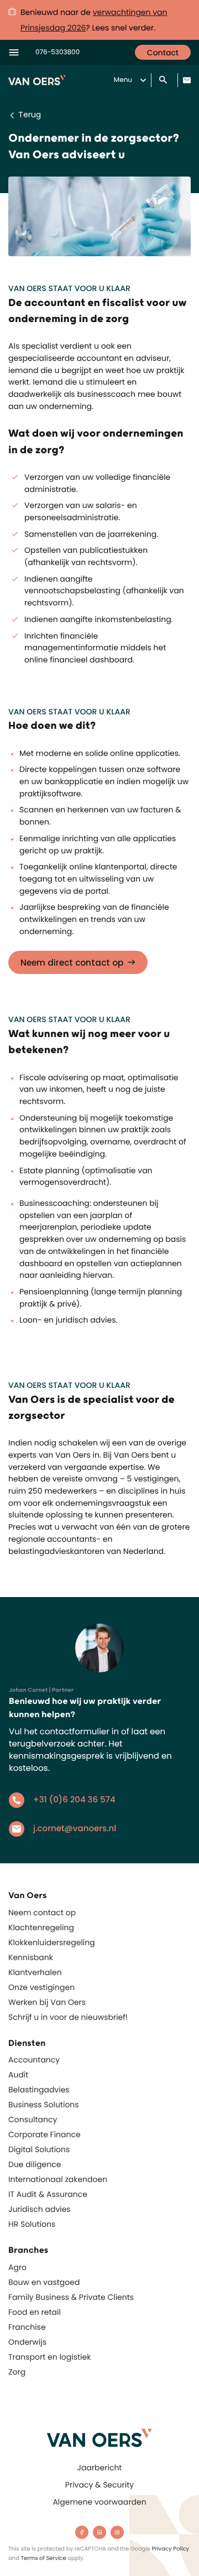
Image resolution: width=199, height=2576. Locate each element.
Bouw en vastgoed (44, 2282)
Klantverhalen (35, 1972)
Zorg (17, 2372)
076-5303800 (57, 52)
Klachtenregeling (41, 1927)
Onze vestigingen (41, 1987)
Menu (123, 80)
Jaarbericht (100, 2468)
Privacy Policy (171, 2549)
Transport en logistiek (49, 2357)
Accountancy (34, 2060)
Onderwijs (27, 2342)
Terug (30, 115)
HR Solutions (32, 2224)
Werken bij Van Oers (47, 2002)
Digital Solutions (39, 2149)
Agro (17, 2267)
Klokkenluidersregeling (52, 1942)
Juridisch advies (40, 2209)
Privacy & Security (99, 2485)
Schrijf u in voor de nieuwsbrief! (68, 2017)
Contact (163, 53)
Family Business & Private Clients (71, 2297)
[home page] (99, 2438)
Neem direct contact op (72, 963)
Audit (18, 2075)
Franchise (27, 2327)
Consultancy (33, 2119)
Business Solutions (44, 2105)
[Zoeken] (164, 81)
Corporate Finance (44, 2134)
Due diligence (35, 2164)
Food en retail (35, 2312)
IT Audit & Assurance (48, 2194)
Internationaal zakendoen (58, 2179)
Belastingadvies (39, 2090)
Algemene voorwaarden (99, 2502)
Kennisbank (31, 1957)
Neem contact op (42, 1912)
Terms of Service (44, 2558)
